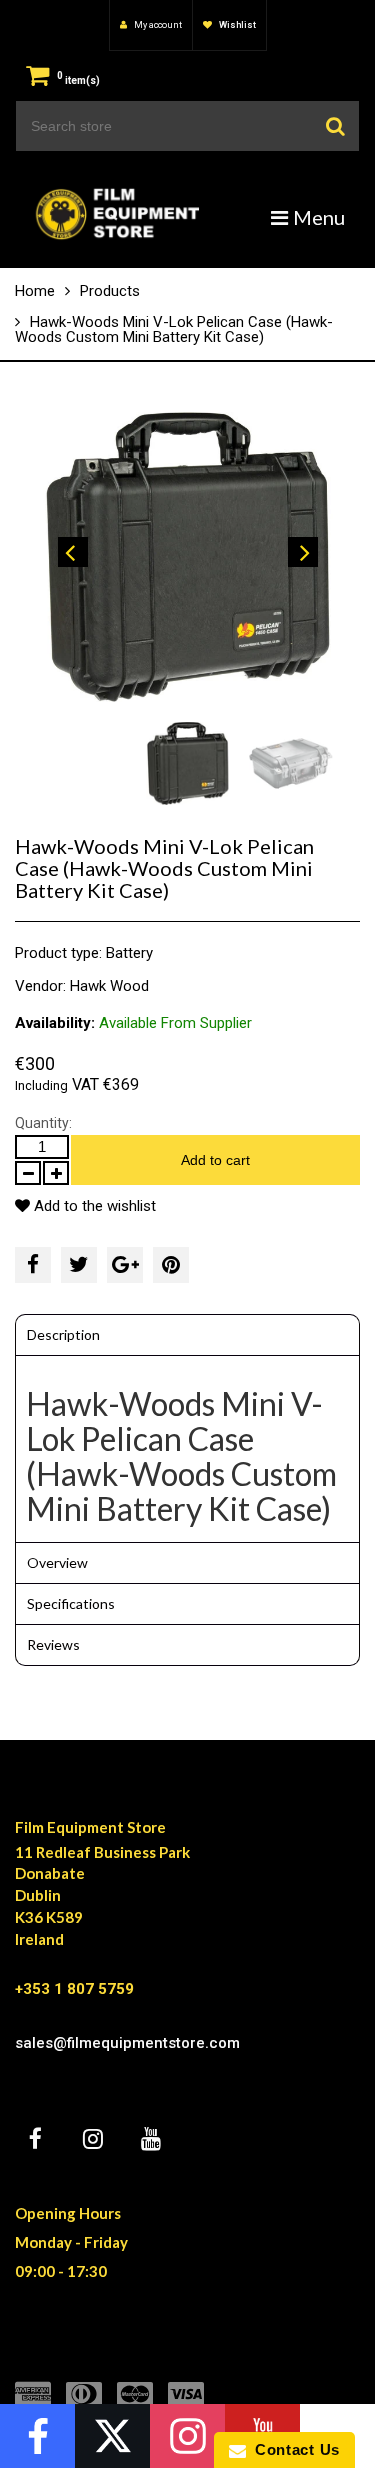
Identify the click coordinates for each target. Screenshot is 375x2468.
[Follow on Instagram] (187, 2436)
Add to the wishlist (93, 1206)
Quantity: (43, 1123)
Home (35, 291)
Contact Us (293, 2449)
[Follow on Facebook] (37, 2436)
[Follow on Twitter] (112, 2436)
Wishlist (236, 25)
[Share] (33, 1265)
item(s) (78, 80)
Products (110, 291)
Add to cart (215, 1160)
